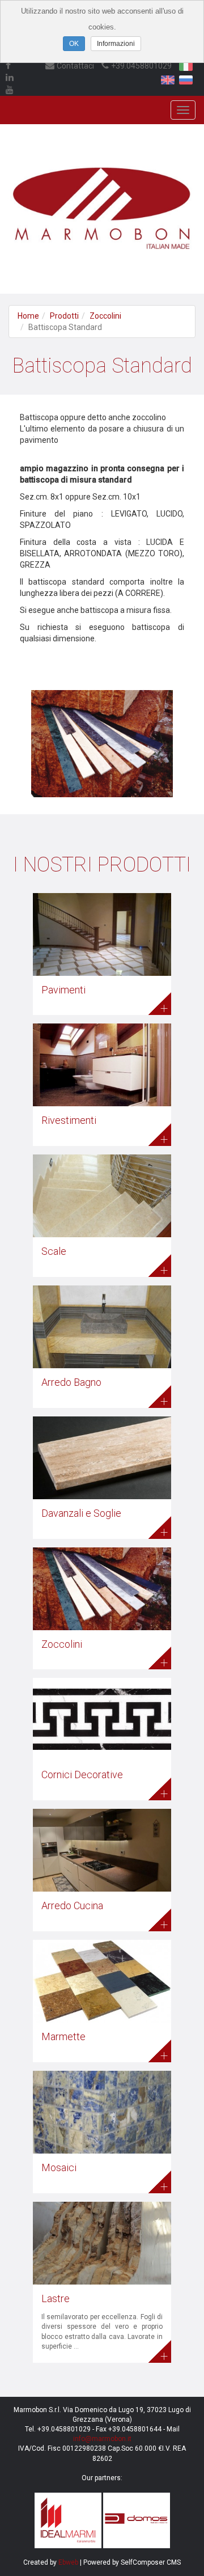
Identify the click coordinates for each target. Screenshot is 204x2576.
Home (28, 316)
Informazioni (116, 44)
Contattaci (75, 66)
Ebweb (68, 2562)
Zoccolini (105, 316)
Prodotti (64, 316)
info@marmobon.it (102, 2439)
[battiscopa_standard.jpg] (102, 734)
